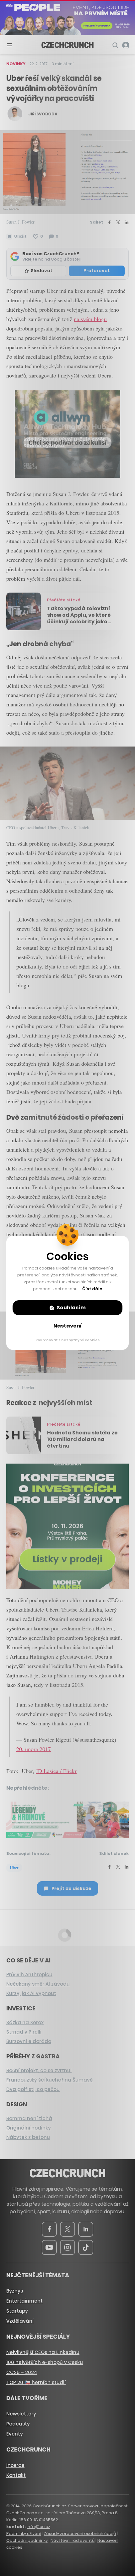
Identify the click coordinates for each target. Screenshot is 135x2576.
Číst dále (92, 1289)
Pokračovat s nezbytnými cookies (68, 1340)
